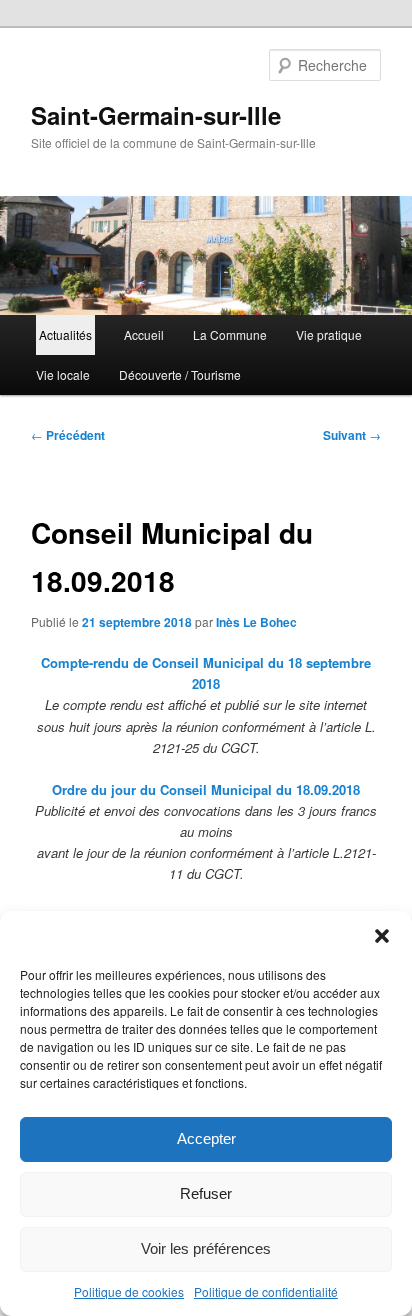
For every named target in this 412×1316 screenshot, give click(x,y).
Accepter (206, 1138)
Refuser (206, 1193)
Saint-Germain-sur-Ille (156, 115)
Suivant (352, 435)
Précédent (68, 435)
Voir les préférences (206, 1248)
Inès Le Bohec (256, 622)
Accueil (144, 334)
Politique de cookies (129, 1291)
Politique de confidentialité (266, 1291)
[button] (382, 936)
